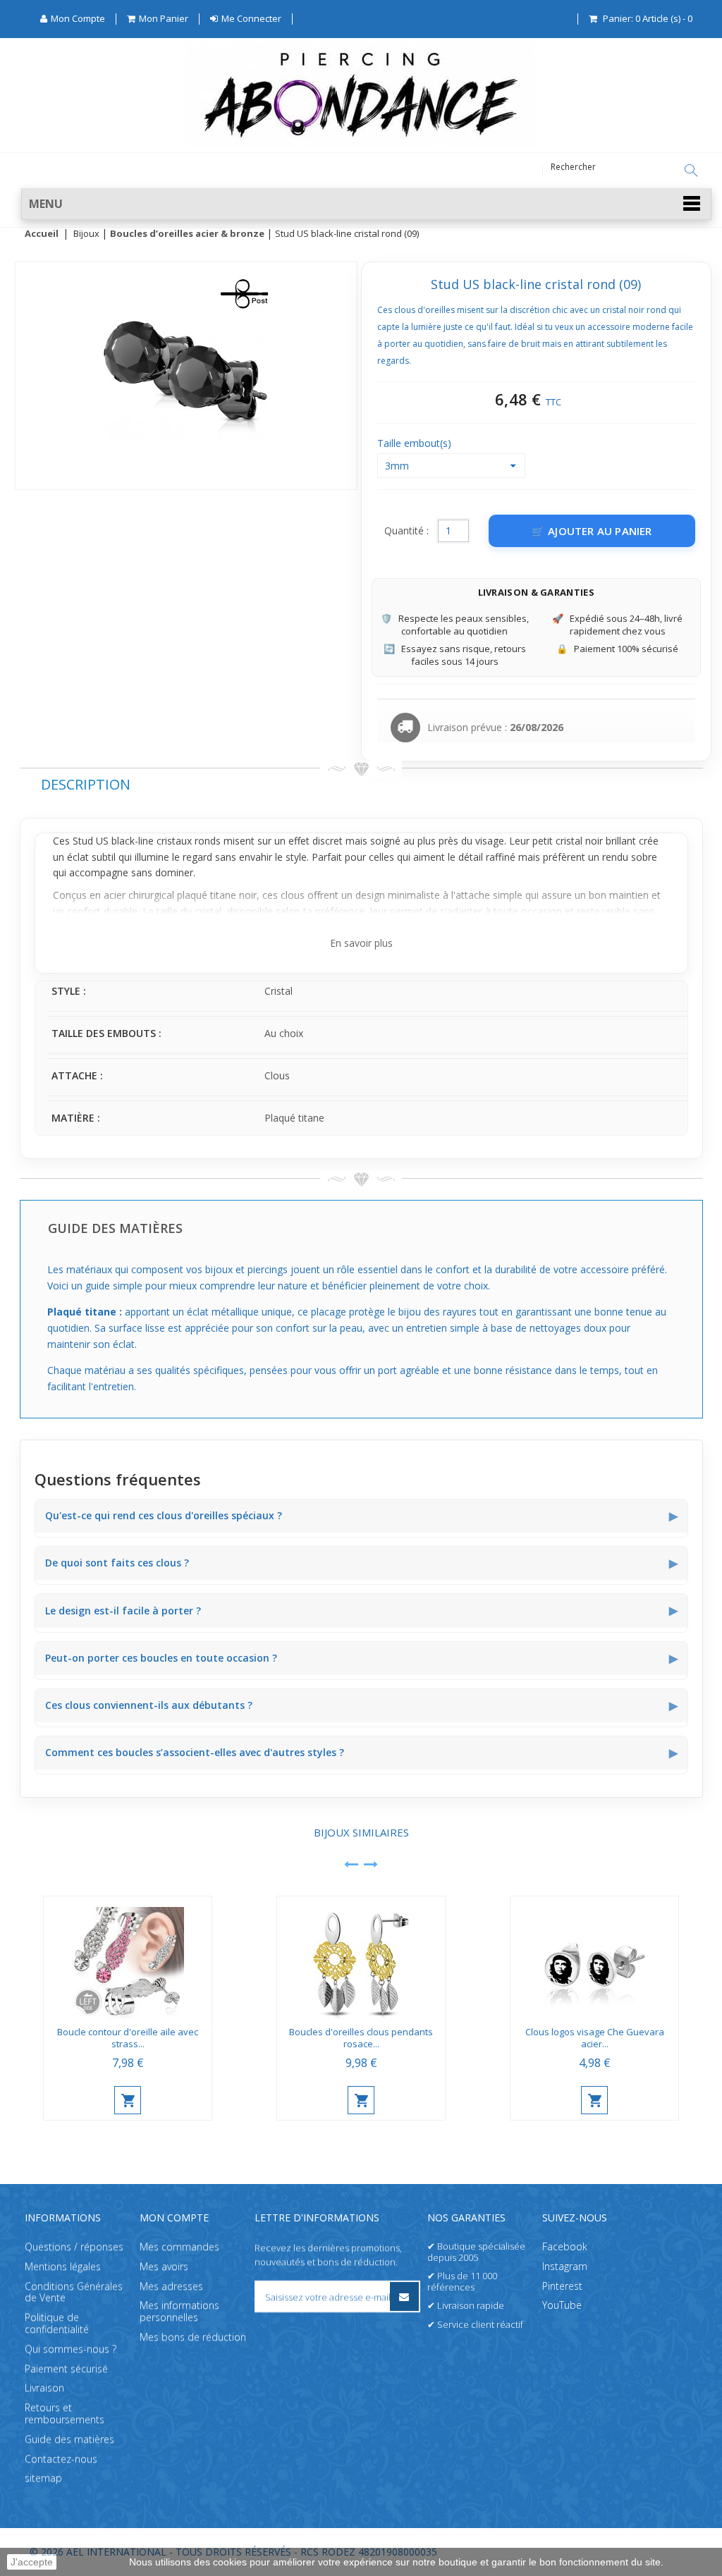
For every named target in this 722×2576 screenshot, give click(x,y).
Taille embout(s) (416, 443)
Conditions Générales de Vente (74, 2292)
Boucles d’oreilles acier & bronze (187, 234)
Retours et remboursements (65, 2414)
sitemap (43, 2478)
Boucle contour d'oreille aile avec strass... (128, 2038)
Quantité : (406, 530)
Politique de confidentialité (57, 2324)
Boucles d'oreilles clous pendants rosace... (361, 2038)
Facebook (565, 2246)
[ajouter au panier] (128, 2100)
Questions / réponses (74, 2246)
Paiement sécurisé (66, 2368)
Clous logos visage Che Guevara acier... (595, 2038)
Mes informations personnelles (179, 2312)
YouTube (562, 2306)
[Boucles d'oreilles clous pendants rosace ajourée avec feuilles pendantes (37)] (361, 1958)
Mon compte (174, 2218)
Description (86, 784)
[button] (366, 204)
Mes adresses (171, 2286)
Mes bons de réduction (193, 2337)
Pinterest (562, 2286)
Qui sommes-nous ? (71, 2349)
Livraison (44, 2388)
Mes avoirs (164, 2266)
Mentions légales (63, 2266)
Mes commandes (179, 2246)
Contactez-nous (61, 2459)
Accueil (42, 234)
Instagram (565, 2266)
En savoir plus (361, 943)
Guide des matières (69, 2439)
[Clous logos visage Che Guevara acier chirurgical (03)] (594, 1958)
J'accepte (32, 2562)
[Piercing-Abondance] (361, 143)
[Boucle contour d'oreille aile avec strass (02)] (128, 1958)
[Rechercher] (691, 171)
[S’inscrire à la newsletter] (404, 2296)
